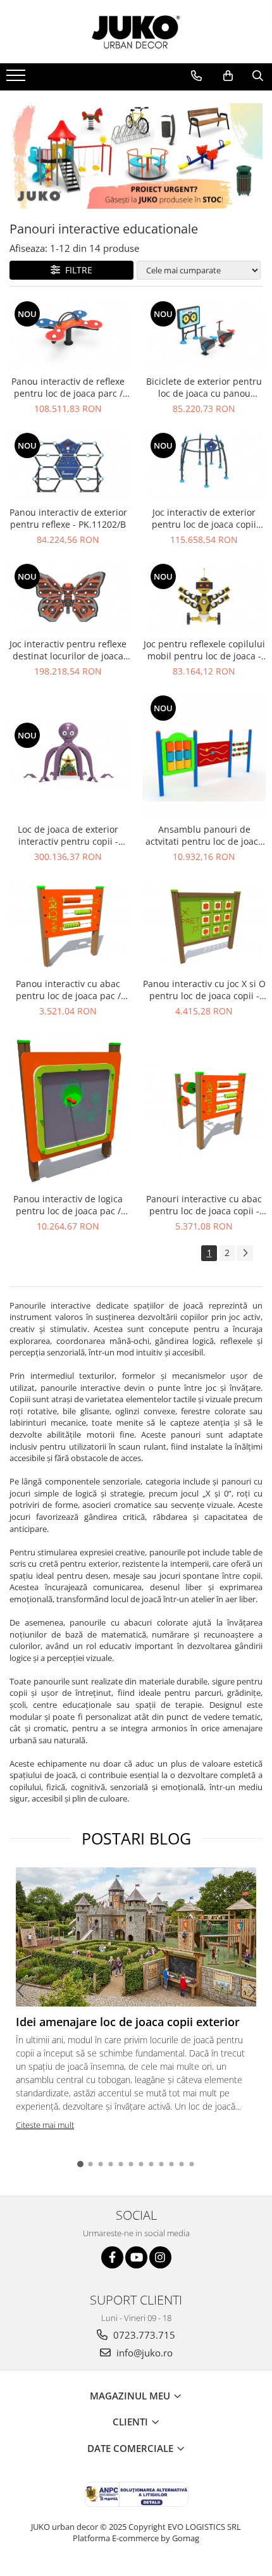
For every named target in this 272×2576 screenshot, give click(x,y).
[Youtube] (136, 2257)
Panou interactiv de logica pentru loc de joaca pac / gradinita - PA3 (68, 1205)
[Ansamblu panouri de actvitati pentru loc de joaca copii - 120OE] (204, 755)
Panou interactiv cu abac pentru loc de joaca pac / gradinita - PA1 (68, 990)
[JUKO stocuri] (136, 156)
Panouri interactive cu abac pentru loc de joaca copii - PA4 (204, 1205)
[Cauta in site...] (258, 76)
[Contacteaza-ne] (196, 76)
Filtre (76, 270)
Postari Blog (136, 1838)
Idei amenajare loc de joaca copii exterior (128, 2022)
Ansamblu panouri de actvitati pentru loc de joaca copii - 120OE (204, 835)
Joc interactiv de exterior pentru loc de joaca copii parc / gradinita (204, 518)
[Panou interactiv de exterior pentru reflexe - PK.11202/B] (68, 466)
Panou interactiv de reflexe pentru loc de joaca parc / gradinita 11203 (68, 387)
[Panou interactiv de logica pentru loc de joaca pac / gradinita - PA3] (68, 1110)
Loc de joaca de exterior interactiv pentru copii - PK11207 (68, 835)
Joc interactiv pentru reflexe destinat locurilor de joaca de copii (68, 650)
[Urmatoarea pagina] (245, 1253)
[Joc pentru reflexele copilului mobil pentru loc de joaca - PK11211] (204, 597)
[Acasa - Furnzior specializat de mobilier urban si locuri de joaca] (136, 32)
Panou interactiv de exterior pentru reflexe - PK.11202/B (68, 518)
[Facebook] (112, 2257)
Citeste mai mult (45, 2125)
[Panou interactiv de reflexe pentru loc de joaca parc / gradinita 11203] (68, 334)
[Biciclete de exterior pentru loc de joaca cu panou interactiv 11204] (204, 334)
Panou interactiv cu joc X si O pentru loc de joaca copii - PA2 (204, 990)
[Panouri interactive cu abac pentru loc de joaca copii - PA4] (204, 1110)
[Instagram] (160, 2257)
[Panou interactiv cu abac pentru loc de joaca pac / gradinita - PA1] (68, 925)
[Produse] (17, 79)
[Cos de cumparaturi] (228, 76)
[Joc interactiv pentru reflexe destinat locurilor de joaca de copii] (68, 597)
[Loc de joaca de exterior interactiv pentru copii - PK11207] (68, 756)
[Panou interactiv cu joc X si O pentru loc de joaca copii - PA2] (204, 925)
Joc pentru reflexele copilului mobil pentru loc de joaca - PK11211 (204, 650)
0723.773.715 (143, 2335)
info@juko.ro (143, 2353)
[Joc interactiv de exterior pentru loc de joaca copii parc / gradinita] (204, 466)
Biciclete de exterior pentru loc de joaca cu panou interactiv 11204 (204, 387)
